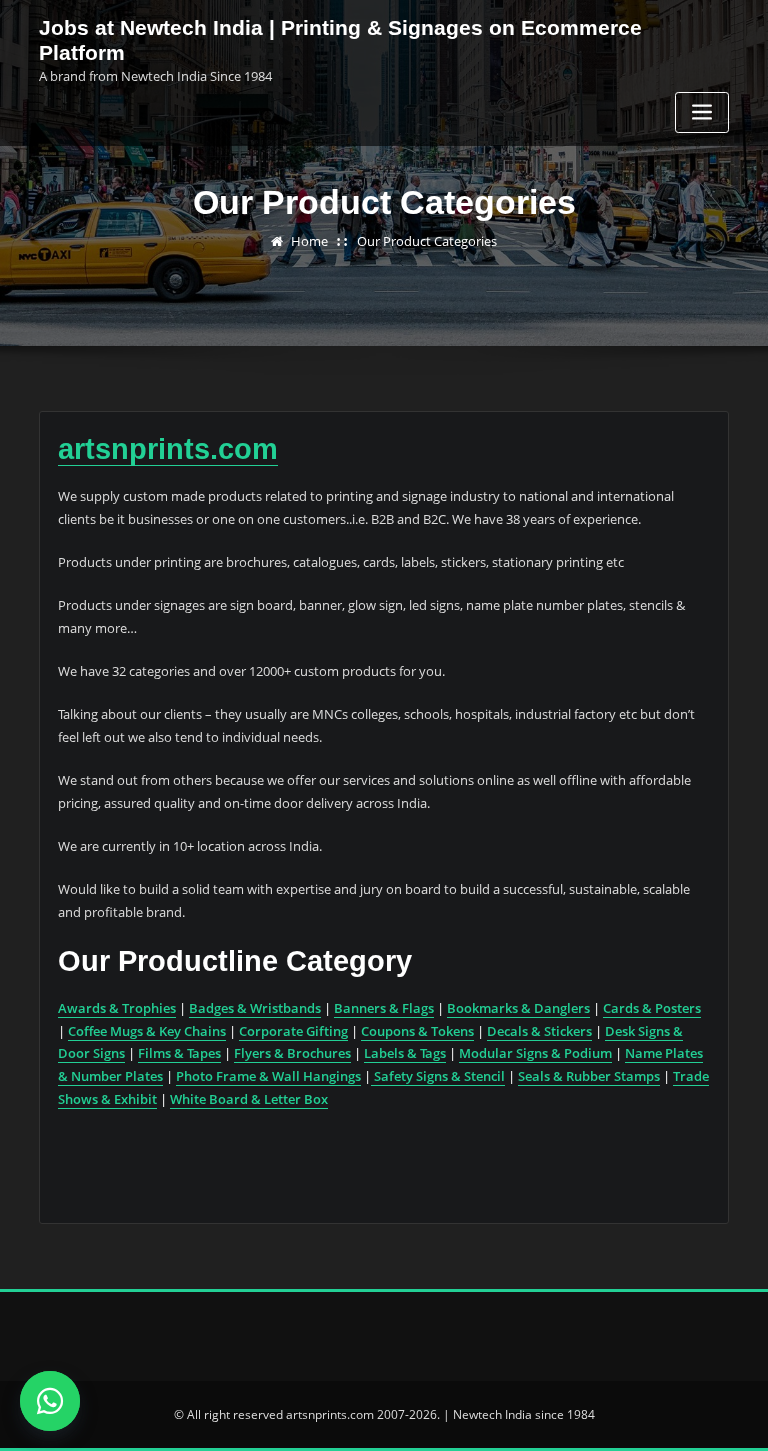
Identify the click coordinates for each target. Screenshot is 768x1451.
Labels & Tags (405, 1053)
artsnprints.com (168, 449)
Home (309, 241)
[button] (50, 1401)
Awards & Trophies (117, 1008)
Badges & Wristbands (255, 1008)
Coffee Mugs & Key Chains (147, 1031)
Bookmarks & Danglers (518, 1008)
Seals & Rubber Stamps (589, 1076)
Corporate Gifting (293, 1031)
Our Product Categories (427, 241)
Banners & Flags (384, 1008)
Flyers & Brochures (292, 1053)
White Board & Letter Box (249, 1099)
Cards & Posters (652, 1008)
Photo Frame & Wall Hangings (268, 1076)
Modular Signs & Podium (535, 1053)
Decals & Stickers (539, 1031)
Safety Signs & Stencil (438, 1076)
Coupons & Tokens (417, 1031)
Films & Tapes (179, 1053)
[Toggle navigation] (702, 112)
